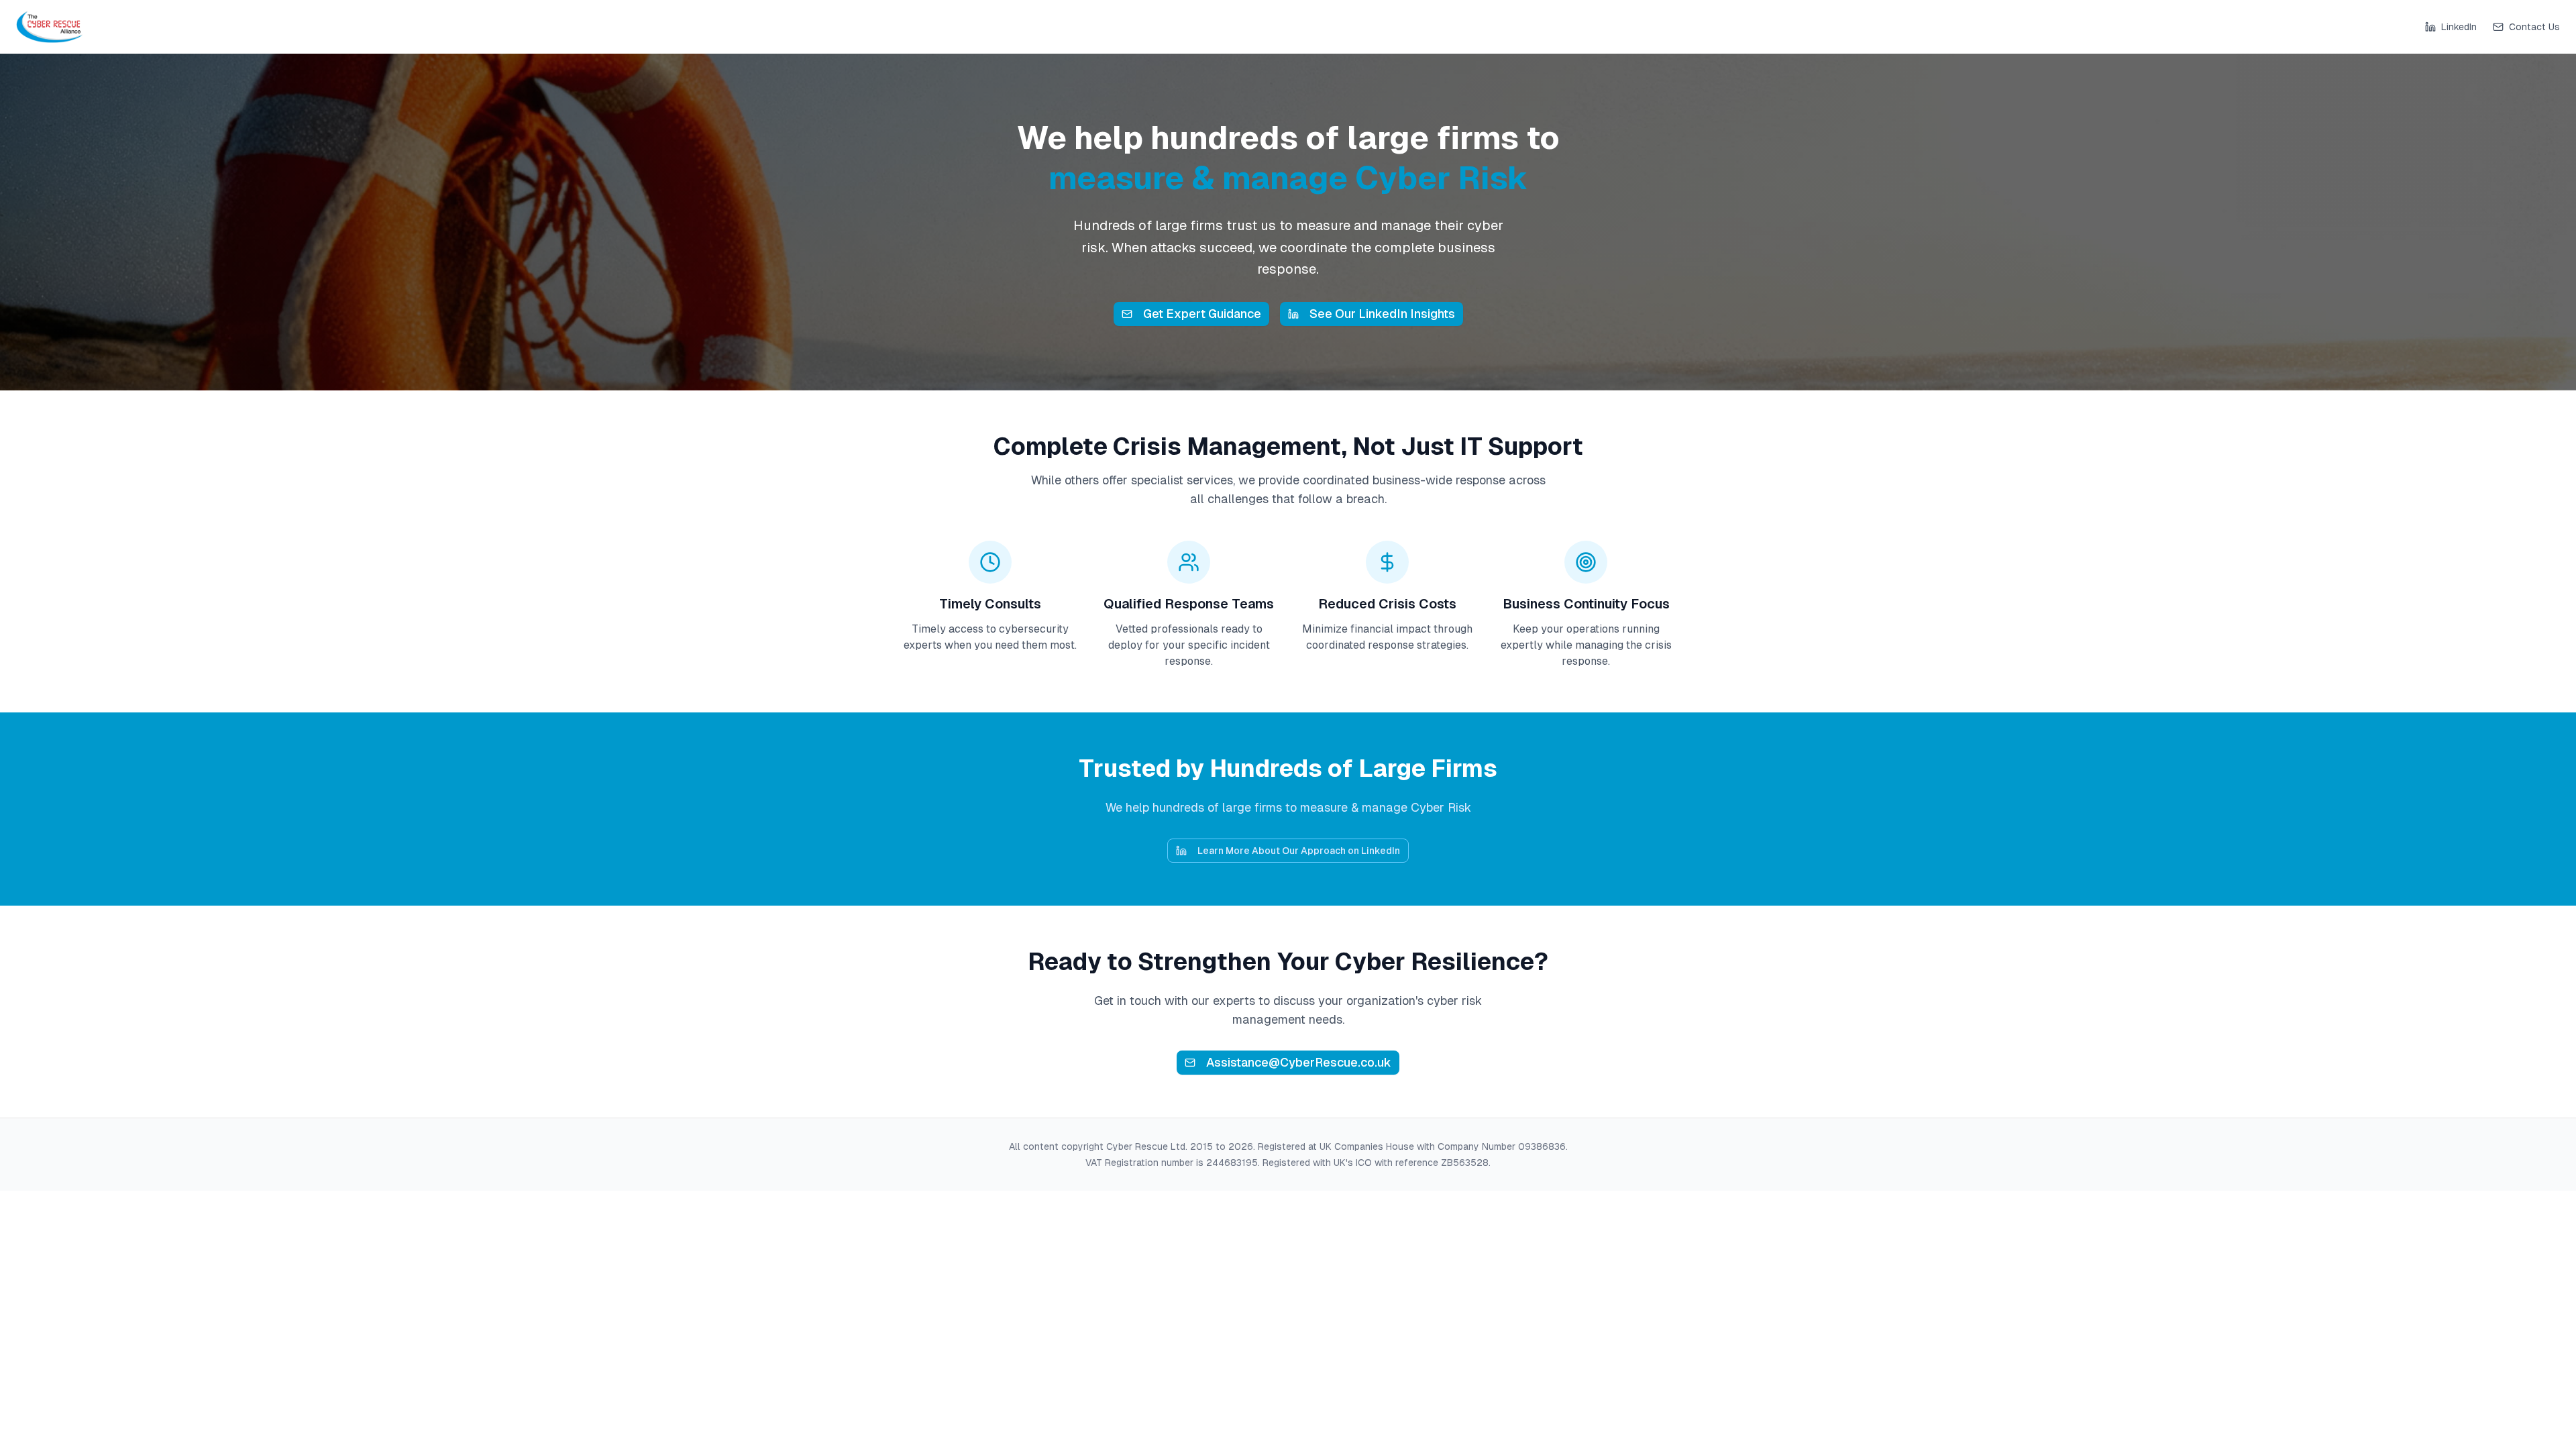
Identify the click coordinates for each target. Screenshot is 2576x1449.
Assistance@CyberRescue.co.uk (1299, 1062)
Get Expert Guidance (1202, 314)
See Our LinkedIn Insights (1382, 314)
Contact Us (2534, 27)
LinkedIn (2459, 27)
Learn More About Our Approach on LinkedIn (1299, 851)
